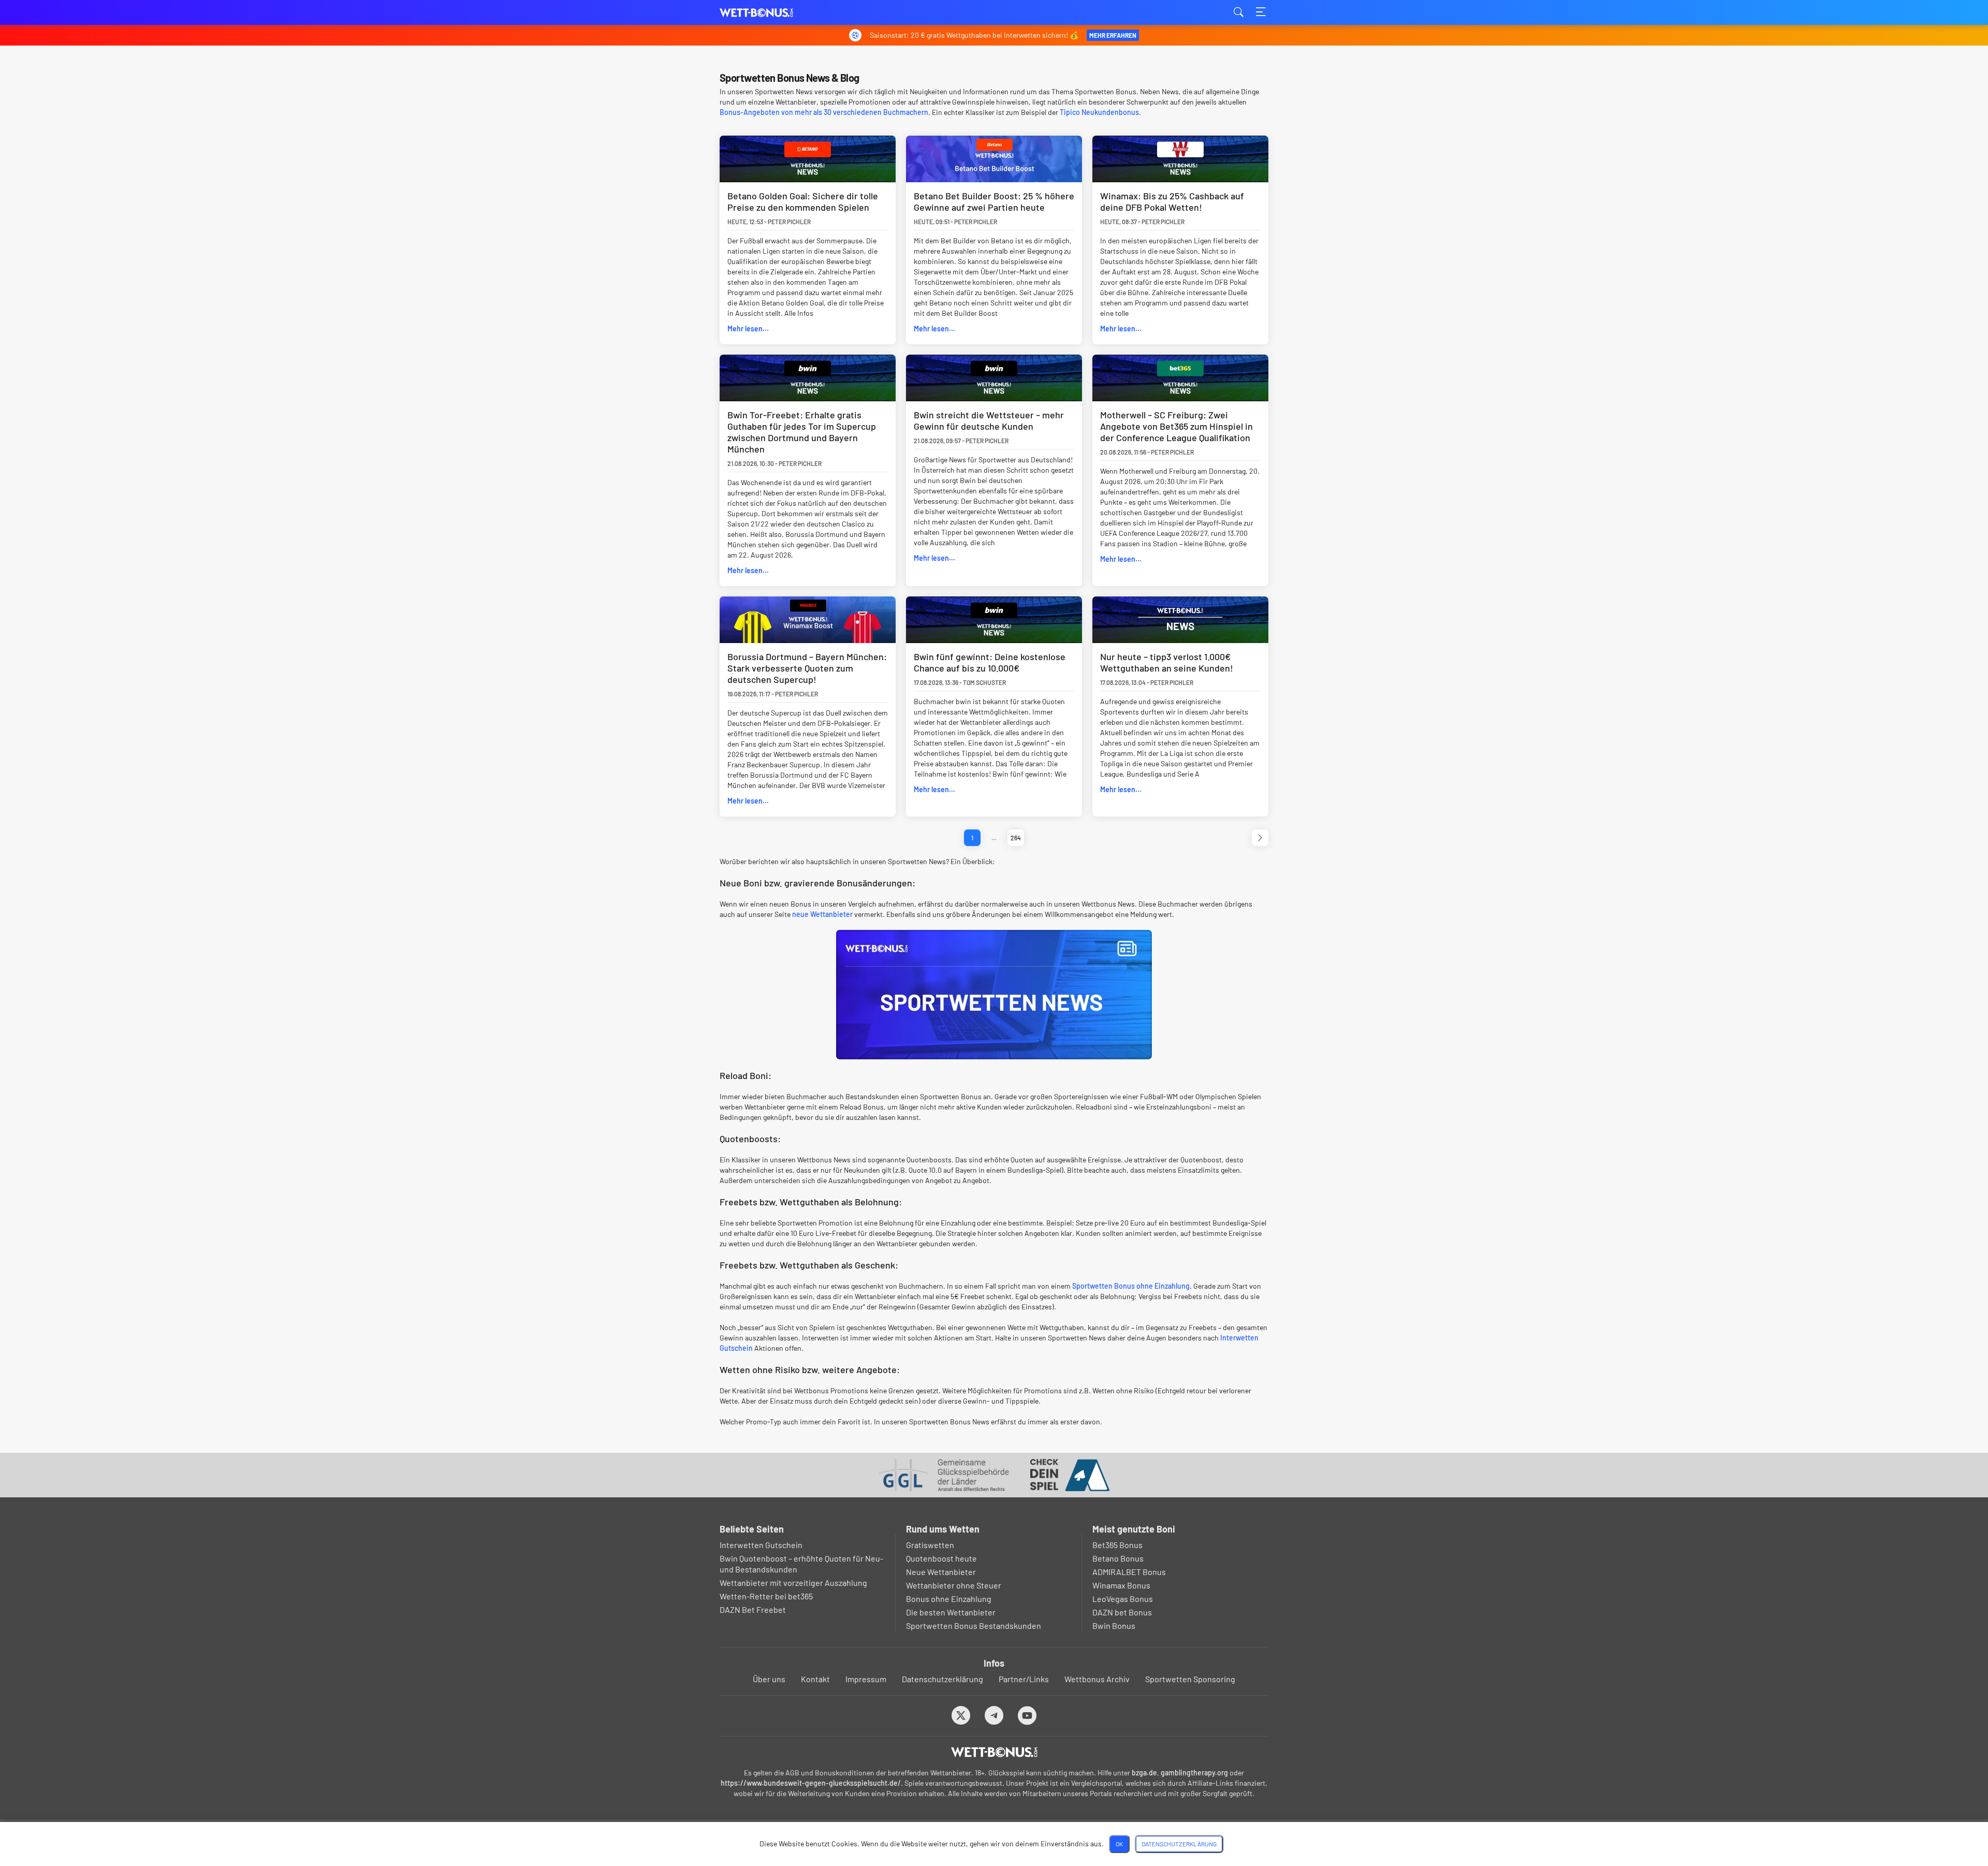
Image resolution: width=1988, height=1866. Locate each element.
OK (1119, 1844)
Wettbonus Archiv (1097, 1679)
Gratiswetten (930, 1545)
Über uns (769, 1679)
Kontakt (815, 1679)
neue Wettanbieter (822, 914)
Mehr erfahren (1113, 35)
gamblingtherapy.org (1194, 1773)
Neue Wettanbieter (941, 1572)
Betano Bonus (1118, 1558)
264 (1016, 838)
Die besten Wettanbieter (951, 1612)
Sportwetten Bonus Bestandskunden (974, 1626)
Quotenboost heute (941, 1558)
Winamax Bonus (1121, 1585)
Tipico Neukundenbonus (1099, 112)
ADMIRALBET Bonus (1129, 1572)
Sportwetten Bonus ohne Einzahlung (1131, 1286)
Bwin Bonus (1114, 1626)
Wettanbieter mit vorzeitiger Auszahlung (793, 1583)
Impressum (866, 1679)
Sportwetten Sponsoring (1190, 1679)
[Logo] (994, 1752)
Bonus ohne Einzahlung (949, 1599)
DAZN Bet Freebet (753, 1609)
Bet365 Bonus (1117, 1545)
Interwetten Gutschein (761, 1545)
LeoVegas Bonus (1123, 1599)
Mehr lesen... (748, 329)
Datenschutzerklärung (942, 1679)
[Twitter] (961, 1715)
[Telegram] (994, 1715)
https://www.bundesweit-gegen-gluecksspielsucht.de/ (811, 1783)
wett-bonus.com (771, 13)
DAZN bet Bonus (1122, 1612)
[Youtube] (1027, 1715)
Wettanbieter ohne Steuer (954, 1585)
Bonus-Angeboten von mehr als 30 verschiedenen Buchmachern (824, 112)
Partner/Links (1024, 1679)
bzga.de (1144, 1773)
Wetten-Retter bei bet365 (766, 1596)
